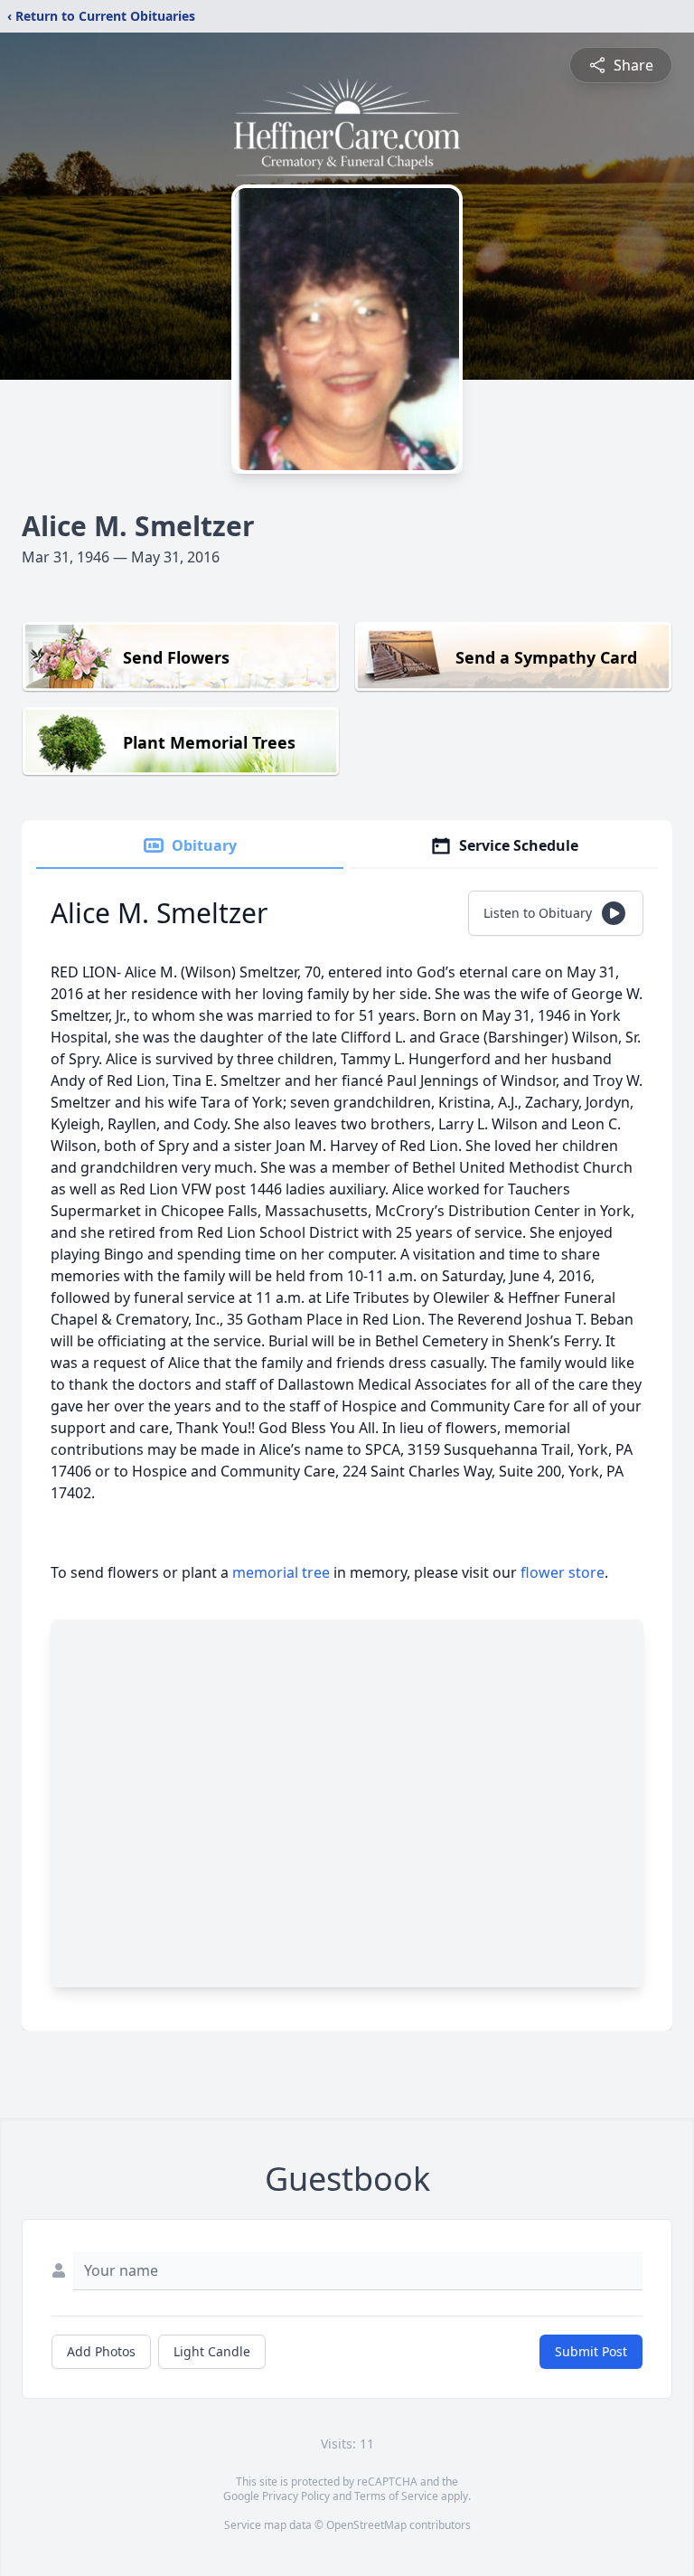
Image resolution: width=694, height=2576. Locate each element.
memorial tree (281, 1572)
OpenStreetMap (366, 2525)
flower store (563, 1572)
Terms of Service (396, 2496)
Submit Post (591, 2351)
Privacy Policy (296, 2496)
